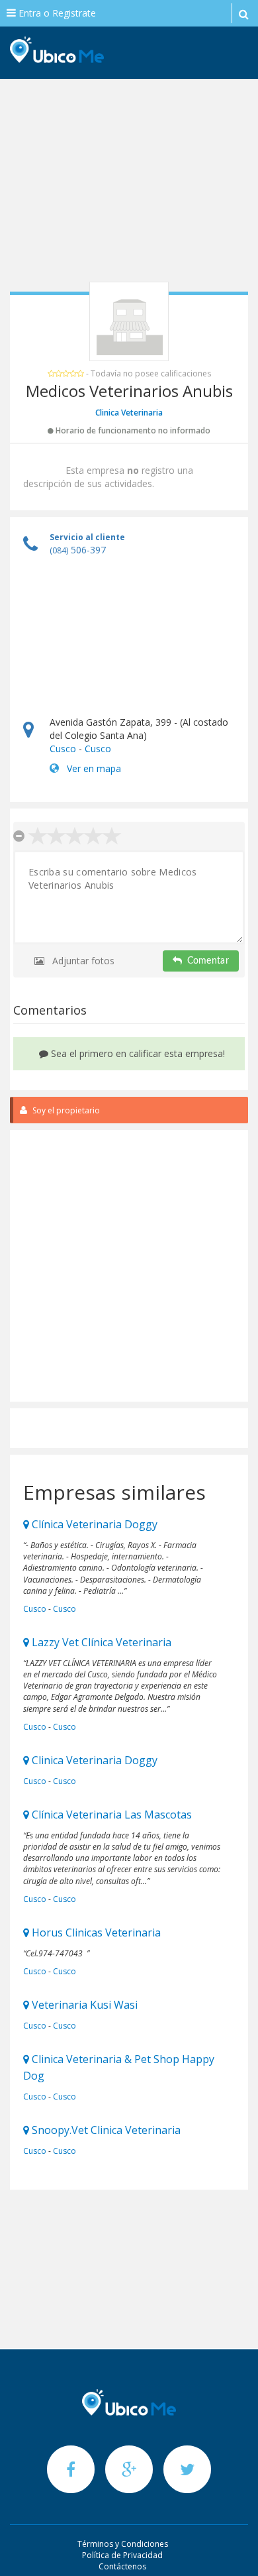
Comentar (208, 961)
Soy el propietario (65, 1110)
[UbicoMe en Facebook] (72, 2469)
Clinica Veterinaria (129, 413)
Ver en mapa (94, 768)
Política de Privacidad (122, 2555)
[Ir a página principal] (129, 2402)
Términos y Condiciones (123, 2544)
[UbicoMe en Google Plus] (130, 2469)
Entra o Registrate (56, 13)
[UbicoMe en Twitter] (187, 2469)
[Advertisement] (129, 186)
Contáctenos (122, 2566)
